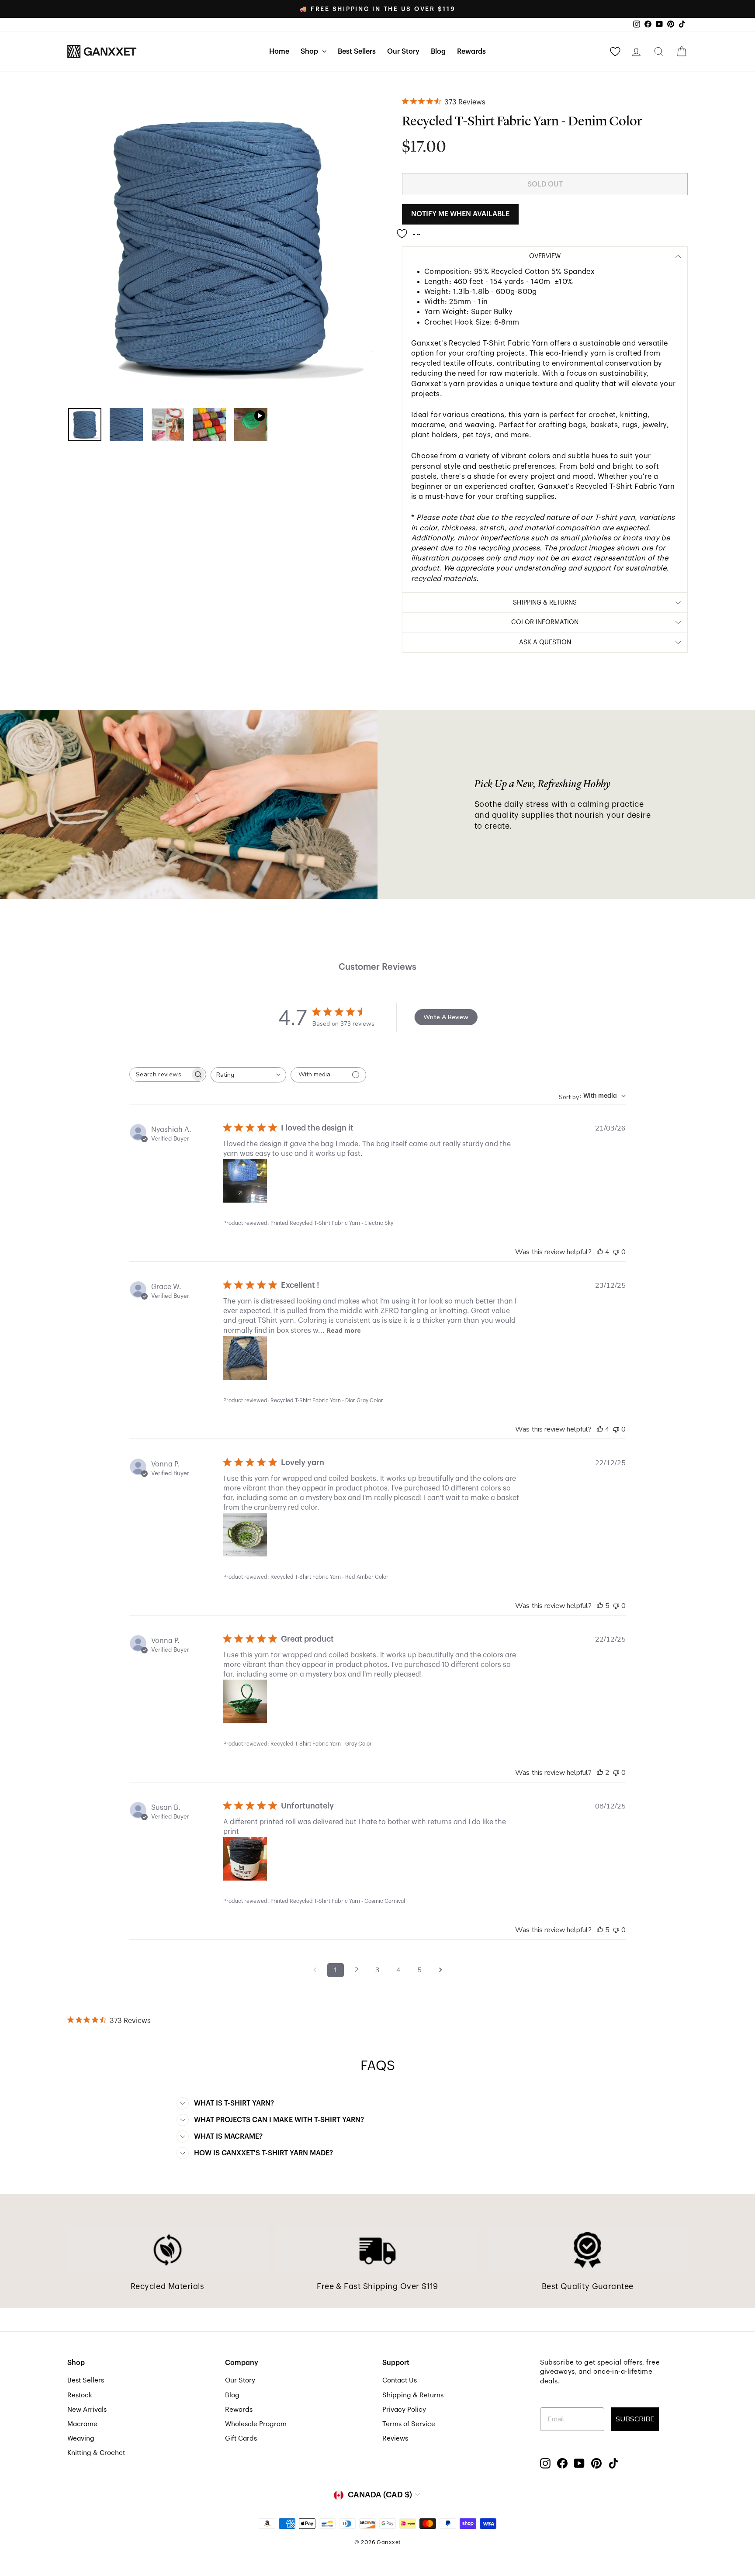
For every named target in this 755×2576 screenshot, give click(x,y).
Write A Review (446, 1017)
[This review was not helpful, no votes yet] (616, 1252)
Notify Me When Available (460, 214)
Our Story (403, 52)
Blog (438, 52)
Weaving (81, 2438)
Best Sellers (357, 52)
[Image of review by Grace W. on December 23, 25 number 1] (245, 1358)
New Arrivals (87, 2410)
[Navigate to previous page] (315, 1970)
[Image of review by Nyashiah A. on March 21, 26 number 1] (245, 1181)
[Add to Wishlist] (411, 230)
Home (279, 52)
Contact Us (400, 2380)
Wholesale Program (256, 2424)
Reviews (395, 2438)
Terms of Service (409, 2424)
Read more (344, 1330)
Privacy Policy (404, 2410)
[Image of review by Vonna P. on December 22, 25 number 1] (245, 1535)
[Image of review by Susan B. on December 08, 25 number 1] (245, 1859)
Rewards (471, 52)
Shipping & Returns (413, 2395)
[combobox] (248, 1075)
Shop (310, 52)
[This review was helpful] (600, 1252)
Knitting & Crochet (96, 2453)
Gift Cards (241, 2438)
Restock (80, 2395)
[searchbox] (160, 1074)
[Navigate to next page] (440, 1970)
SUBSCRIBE (635, 2419)
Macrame (82, 2424)
